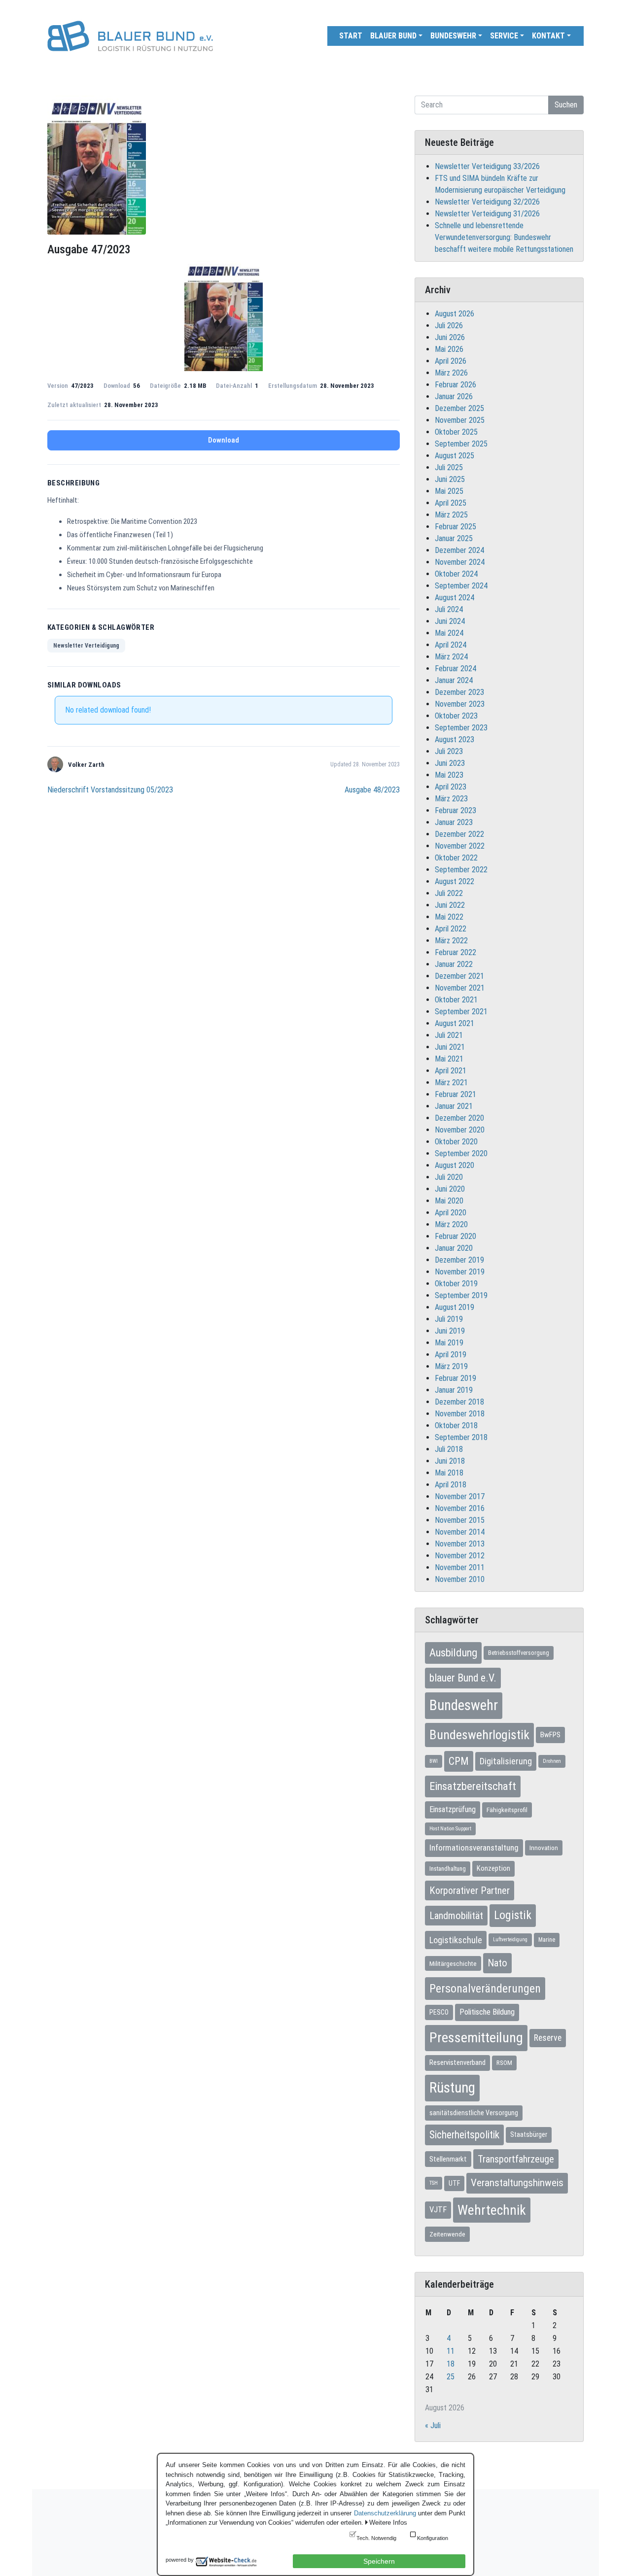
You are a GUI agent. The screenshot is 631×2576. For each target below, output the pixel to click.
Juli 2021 (449, 1035)
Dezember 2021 (459, 976)
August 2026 (455, 314)
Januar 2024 (454, 680)
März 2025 (451, 515)
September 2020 (461, 1153)
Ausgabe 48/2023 (372, 790)
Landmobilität (456, 1916)
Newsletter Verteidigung (86, 646)
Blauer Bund (393, 36)
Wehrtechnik (492, 2210)
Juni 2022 (450, 905)
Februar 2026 (456, 385)
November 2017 (460, 1496)
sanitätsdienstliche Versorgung (474, 2113)
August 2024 (455, 598)
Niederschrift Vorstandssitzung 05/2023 (110, 790)
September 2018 (461, 1437)
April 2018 (451, 1485)
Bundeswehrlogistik (479, 1735)
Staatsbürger (529, 2134)
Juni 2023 (450, 763)
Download (224, 440)
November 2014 (460, 1532)
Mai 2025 (449, 491)
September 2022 (461, 870)
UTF (454, 2183)
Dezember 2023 (459, 692)
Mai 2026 (449, 349)
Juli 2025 (449, 467)
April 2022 (451, 929)
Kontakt (548, 36)
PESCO (439, 2012)
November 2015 (460, 1520)
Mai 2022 (449, 917)
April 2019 (451, 1355)
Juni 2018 (450, 1461)
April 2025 (451, 503)
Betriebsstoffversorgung (519, 1653)
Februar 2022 (456, 952)
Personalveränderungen (485, 1989)
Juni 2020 (450, 1189)
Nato (497, 1963)
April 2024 (451, 645)
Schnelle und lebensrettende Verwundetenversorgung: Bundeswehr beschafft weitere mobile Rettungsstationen (504, 237)
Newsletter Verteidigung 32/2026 (487, 202)
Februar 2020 (456, 1236)
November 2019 (460, 1272)
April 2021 (451, 1071)
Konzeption (493, 1868)
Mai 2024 (449, 633)
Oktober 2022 (456, 858)
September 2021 (461, 1012)
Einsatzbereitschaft (473, 1786)
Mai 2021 (449, 1059)
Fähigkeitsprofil (507, 1810)
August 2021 (455, 1023)
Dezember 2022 (459, 834)
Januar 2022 (454, 964)
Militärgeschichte (453, 1963)
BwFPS (550, 1735)
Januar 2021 (454, 1106)
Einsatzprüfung (453, 1809)
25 (451, 2377)
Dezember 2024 (459, 550)
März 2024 (451, 657)
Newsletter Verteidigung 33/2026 (487, 166)
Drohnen (552, 1761)
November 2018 (460, 1414)
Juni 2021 (450, 1047)
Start (351, 36)
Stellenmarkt (448, 2159)
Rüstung (452, 2088)
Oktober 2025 (456, 432)
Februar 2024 (456, 669)
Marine (547, 1940)
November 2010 (460, 1579)
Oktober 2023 (456, 716)
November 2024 (460, 562)
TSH (434, 2183)
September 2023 (461, 728)
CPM (459, 1761)
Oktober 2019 (456, 1284)
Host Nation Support (450, 1829)
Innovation (544, 1848)
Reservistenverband (457, 2062)
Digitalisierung (506, 1761)
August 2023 (455, 739)
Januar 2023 (454, 822)
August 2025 (455, 456)
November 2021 (460, 988)
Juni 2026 (450, 337)
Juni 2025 (450, 479)
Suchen (566, 105)
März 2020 (451, 1224)
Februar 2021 (456, 1094)
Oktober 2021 (456, 1000)
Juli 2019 (449, 1319)
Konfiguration (433, 2538)
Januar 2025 (454, 538)
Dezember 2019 (459, 1260)
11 (451, 2351)
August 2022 (455, 881)
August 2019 (455, 1307)
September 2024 (461, 586)
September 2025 (461, 444)
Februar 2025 (456, 527)
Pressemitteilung (476, 2038)
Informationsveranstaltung (474, 1848)
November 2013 (460, 1544)
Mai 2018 (449, 1473)
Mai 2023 (449, 775)
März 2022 (451, 941)
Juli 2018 (449, 1449)
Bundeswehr (453, 36)
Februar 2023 (456, 810)
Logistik (513, 1915)
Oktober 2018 (456, 1425)
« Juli (433, 2425)
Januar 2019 (454, 1390)
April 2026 (451, 361)
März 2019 (451, 1366)
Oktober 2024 (456, 574)
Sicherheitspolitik (464, 2135)
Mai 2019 (449, 1343)
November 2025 (460, 420)
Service (504, 36)
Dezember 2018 (459, 1402)
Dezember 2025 (459, 408)
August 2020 (455, 1165)
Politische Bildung (487, 2012)
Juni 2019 (450, 1331)
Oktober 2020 (456, 1142)
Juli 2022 (449, 893)
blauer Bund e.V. (463, 1678)
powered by (180, 2560)
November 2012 (460, 1556)
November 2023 (460, 704)
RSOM (504, 2063)
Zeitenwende (447, 2234)
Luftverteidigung (510, 1940)
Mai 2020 (449, 1201)
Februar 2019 (456, 1378)
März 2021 (451, 1082)
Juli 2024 (449, 609)
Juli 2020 (449, 1177)
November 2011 (460, 1567)
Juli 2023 (449, 751)
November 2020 (460, 1130)
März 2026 (451, 373)
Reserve (548, 2038)
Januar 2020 (454, 1248)
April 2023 (451, 787)
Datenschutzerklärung (385, 2513)
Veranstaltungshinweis (517, 2183)
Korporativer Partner (470, 1890)
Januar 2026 (454, 396)
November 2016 (460, 1508)
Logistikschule (456, 1940)
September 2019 (461, 1295)
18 (451, 2364)
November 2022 (460, 846)
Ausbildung (453, 1652)
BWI (434, 1761)
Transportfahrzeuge (516, 2159)
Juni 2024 (450, 621)
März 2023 (451, 799)
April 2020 (451, 1213)
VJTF (438, 2210)
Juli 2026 (449, 326)
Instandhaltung (448, 1869)
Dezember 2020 (459, 1118)
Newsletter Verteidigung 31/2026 (487, 214)
